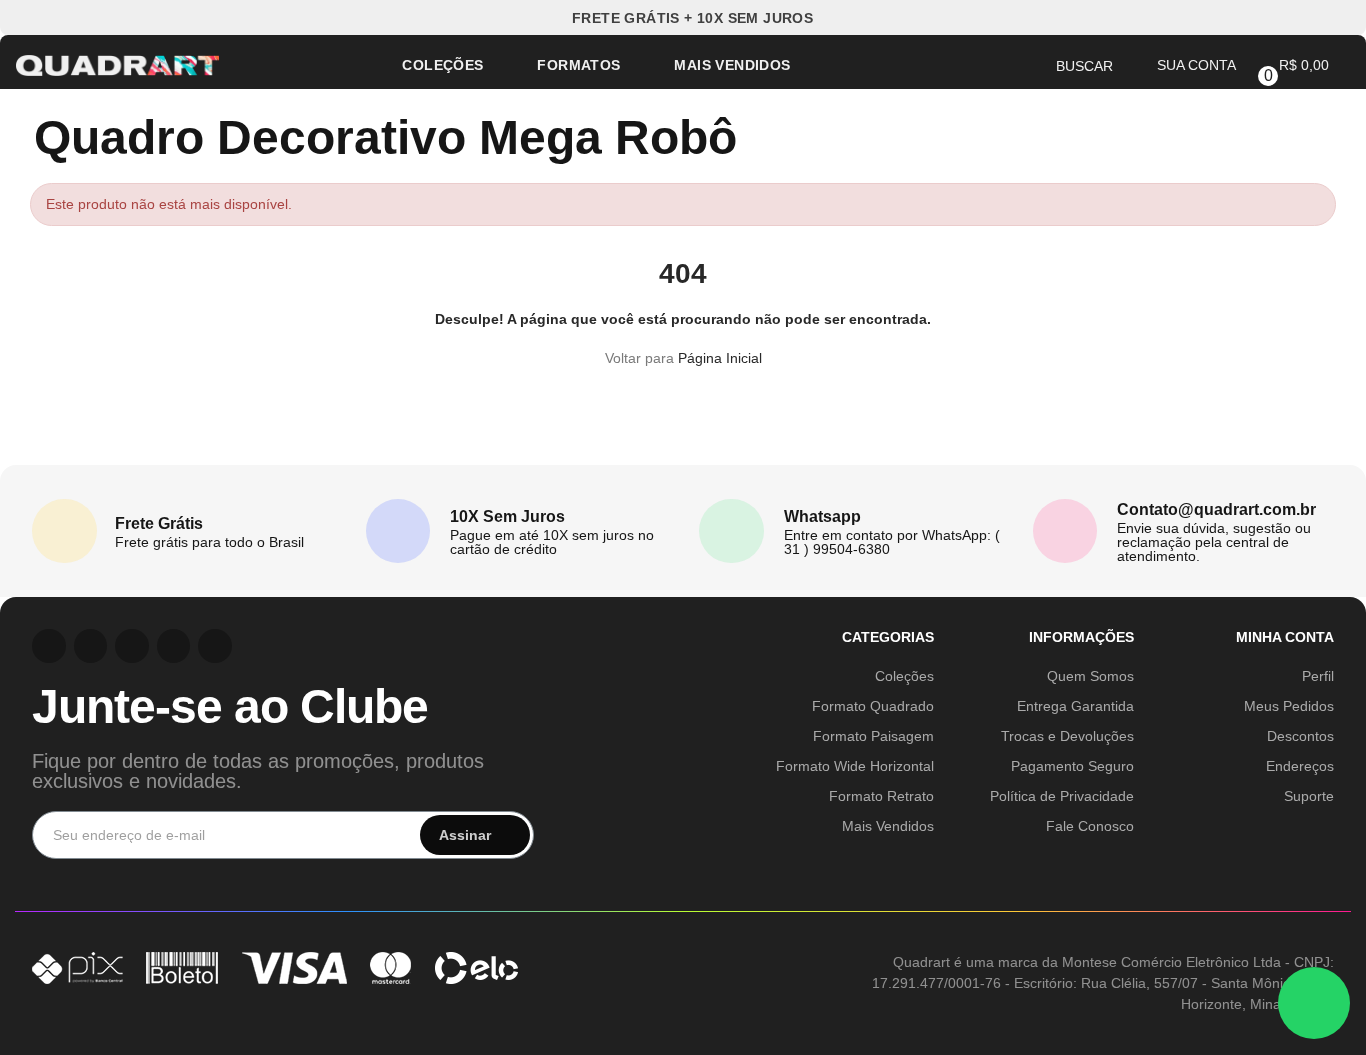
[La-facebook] (174, 646)
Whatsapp (822, 516)
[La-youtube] (132, 646)
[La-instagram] (49, 646)
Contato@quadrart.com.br (1216, 509)
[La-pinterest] (91, 646)
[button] (683, 17)
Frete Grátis (159, 523)
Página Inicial (720, 358)
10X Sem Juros (507, 516)
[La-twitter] (215, 646)
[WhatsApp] (1314, 1003)
